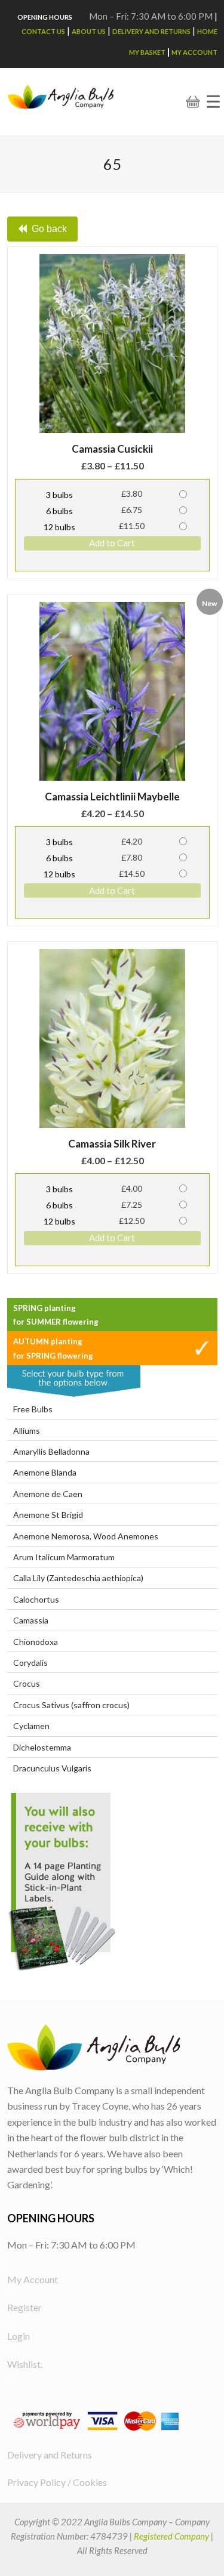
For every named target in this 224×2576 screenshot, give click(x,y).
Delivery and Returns (151, 31)
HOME (207, 31)
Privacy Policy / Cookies (57, 2482)
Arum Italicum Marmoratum (64, 1557)
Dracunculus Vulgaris (52, 1768)
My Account (194, 52)
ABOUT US (89, 31)
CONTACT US (43, 31)
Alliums (27, 1431)
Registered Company (171, 2536)
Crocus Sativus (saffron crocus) (71, 1705)
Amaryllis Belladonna (51, 1451)
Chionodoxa (36, 1642)
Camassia (31, 1620)
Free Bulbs (33, 1409)
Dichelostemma (42, 1747)
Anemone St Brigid (48, 1515)
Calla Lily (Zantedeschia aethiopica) (78, 1578)
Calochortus (36, 1599)
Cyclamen (31, 1726)
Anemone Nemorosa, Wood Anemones (86, 1536)
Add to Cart (112, 543)
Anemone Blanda (45, 1472)
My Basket (147, 52)
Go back (49, 229)
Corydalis (30, 1663)
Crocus (27, 1683)
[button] (213, 102)
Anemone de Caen (48, 1494)
